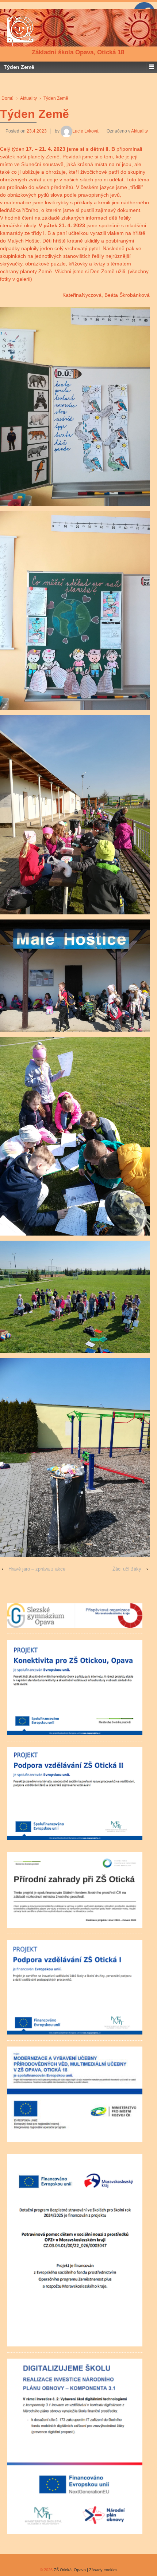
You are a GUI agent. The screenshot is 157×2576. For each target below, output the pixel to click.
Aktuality (28, 98)
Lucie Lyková (85, 131)
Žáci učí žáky (127, 1569)
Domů (7, 98)
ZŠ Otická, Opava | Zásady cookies (85, 2570)
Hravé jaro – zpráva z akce (37, 1569)
